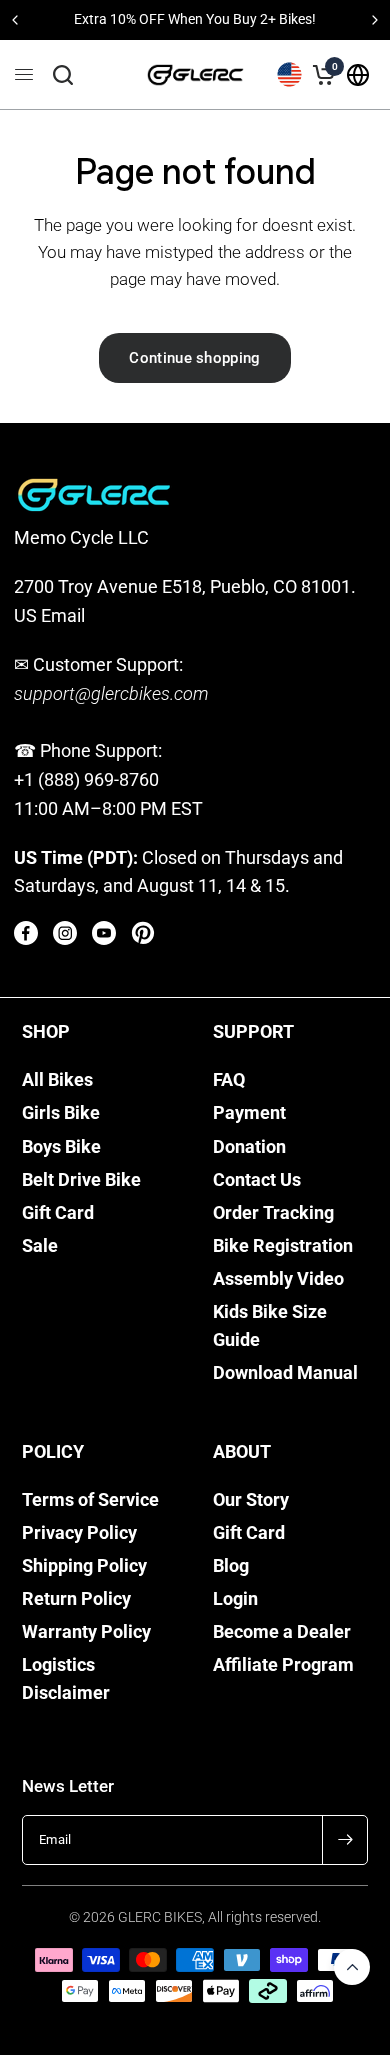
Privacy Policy (79, 1533)
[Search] (63, 75)
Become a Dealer (282, 1632)
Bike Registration (283, 1246)
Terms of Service (90, 1500)
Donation (249, 1147)
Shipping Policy (84, 1566)
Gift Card (58, 1213)
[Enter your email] (345, 1840)
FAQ (229, 1080)
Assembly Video (278, 1279)
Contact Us (257, 1180)
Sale (40, 1246)
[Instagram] (65, 933)
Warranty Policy (86, 1632)
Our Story (251, 1500)
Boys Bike (61, 1147)
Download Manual (285, 1373)
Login (235, 1599)
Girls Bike (61, 1113)
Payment (249, 1113)
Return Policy (76, 1599)
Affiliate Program (283, 1665)
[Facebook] (26, 933)
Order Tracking (273, 1213)
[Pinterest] (143, 933)
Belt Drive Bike (81, 1180)
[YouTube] (104, 933)
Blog (231, 1566)
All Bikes (57, 1080)
